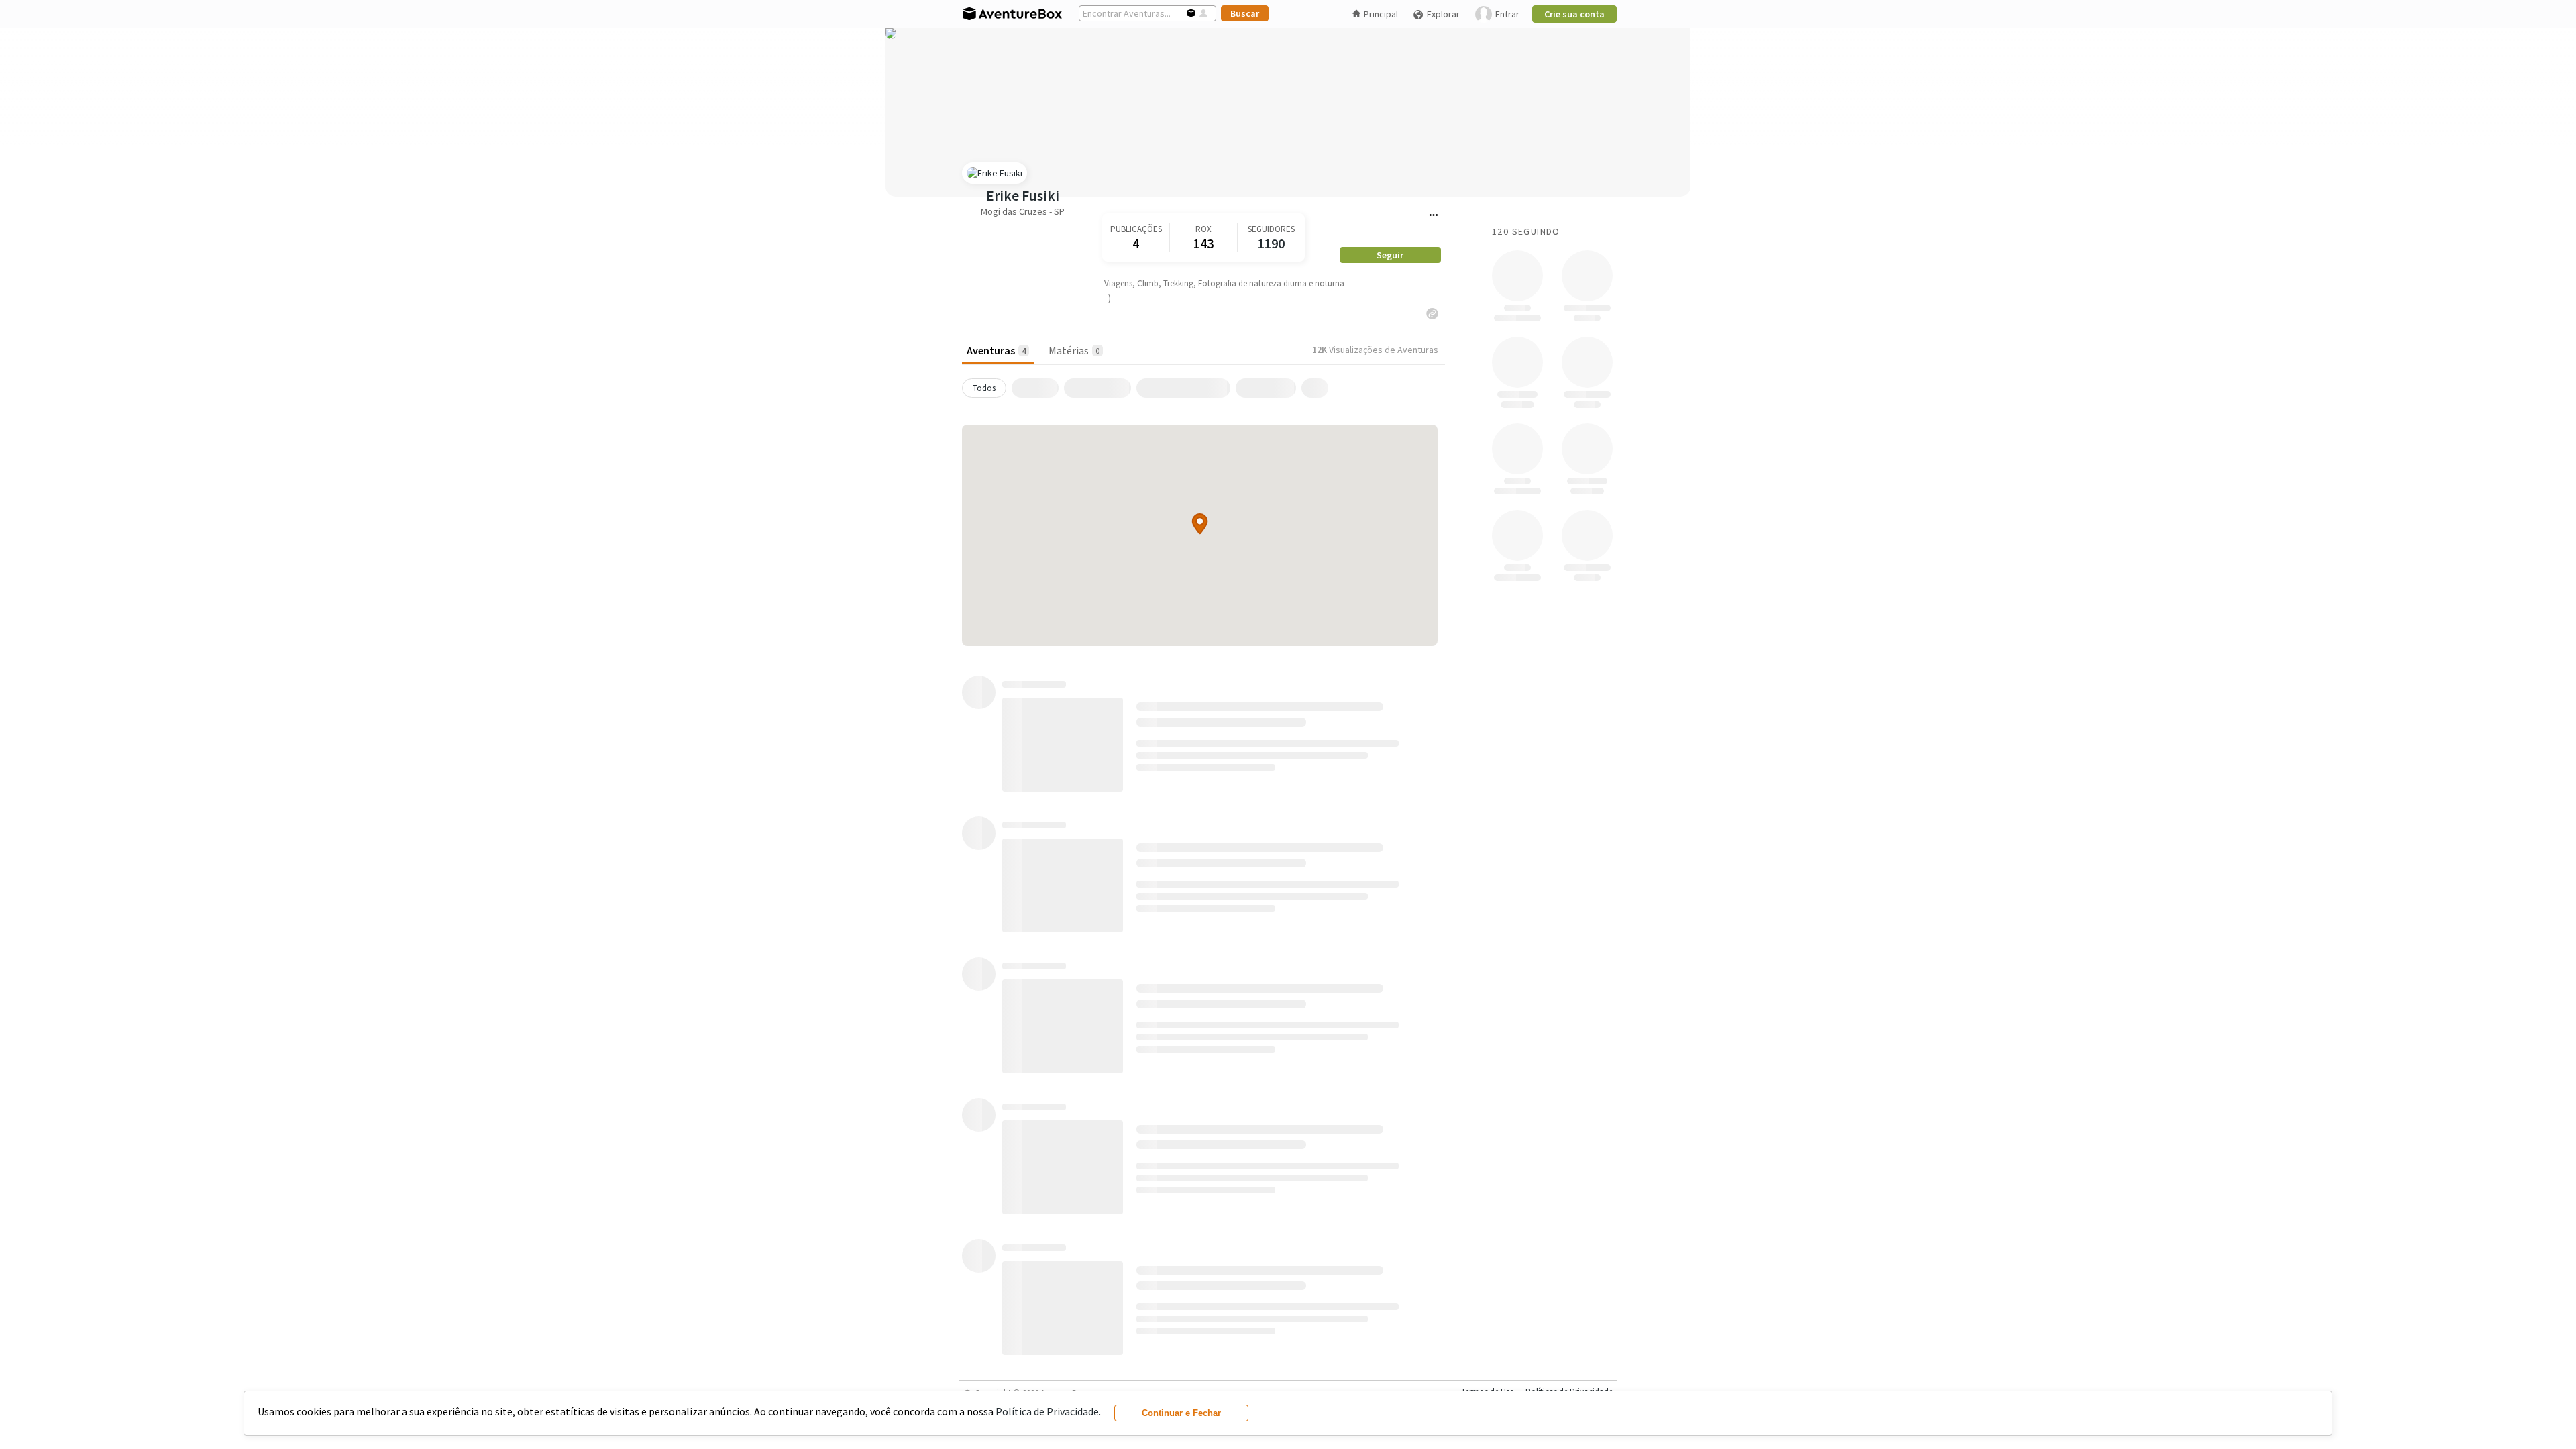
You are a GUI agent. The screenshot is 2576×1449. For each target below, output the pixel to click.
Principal (1381, 14)
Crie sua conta (1574, 14)
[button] (1200, 524)
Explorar (1443, 14)
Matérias (1074, 350)
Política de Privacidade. (1048, 1411)
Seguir (1390, 255)
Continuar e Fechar (1181, 1413)
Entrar (1507, 14)
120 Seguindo (1526, 231)
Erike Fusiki (1023, 196)
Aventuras (996, 350)
